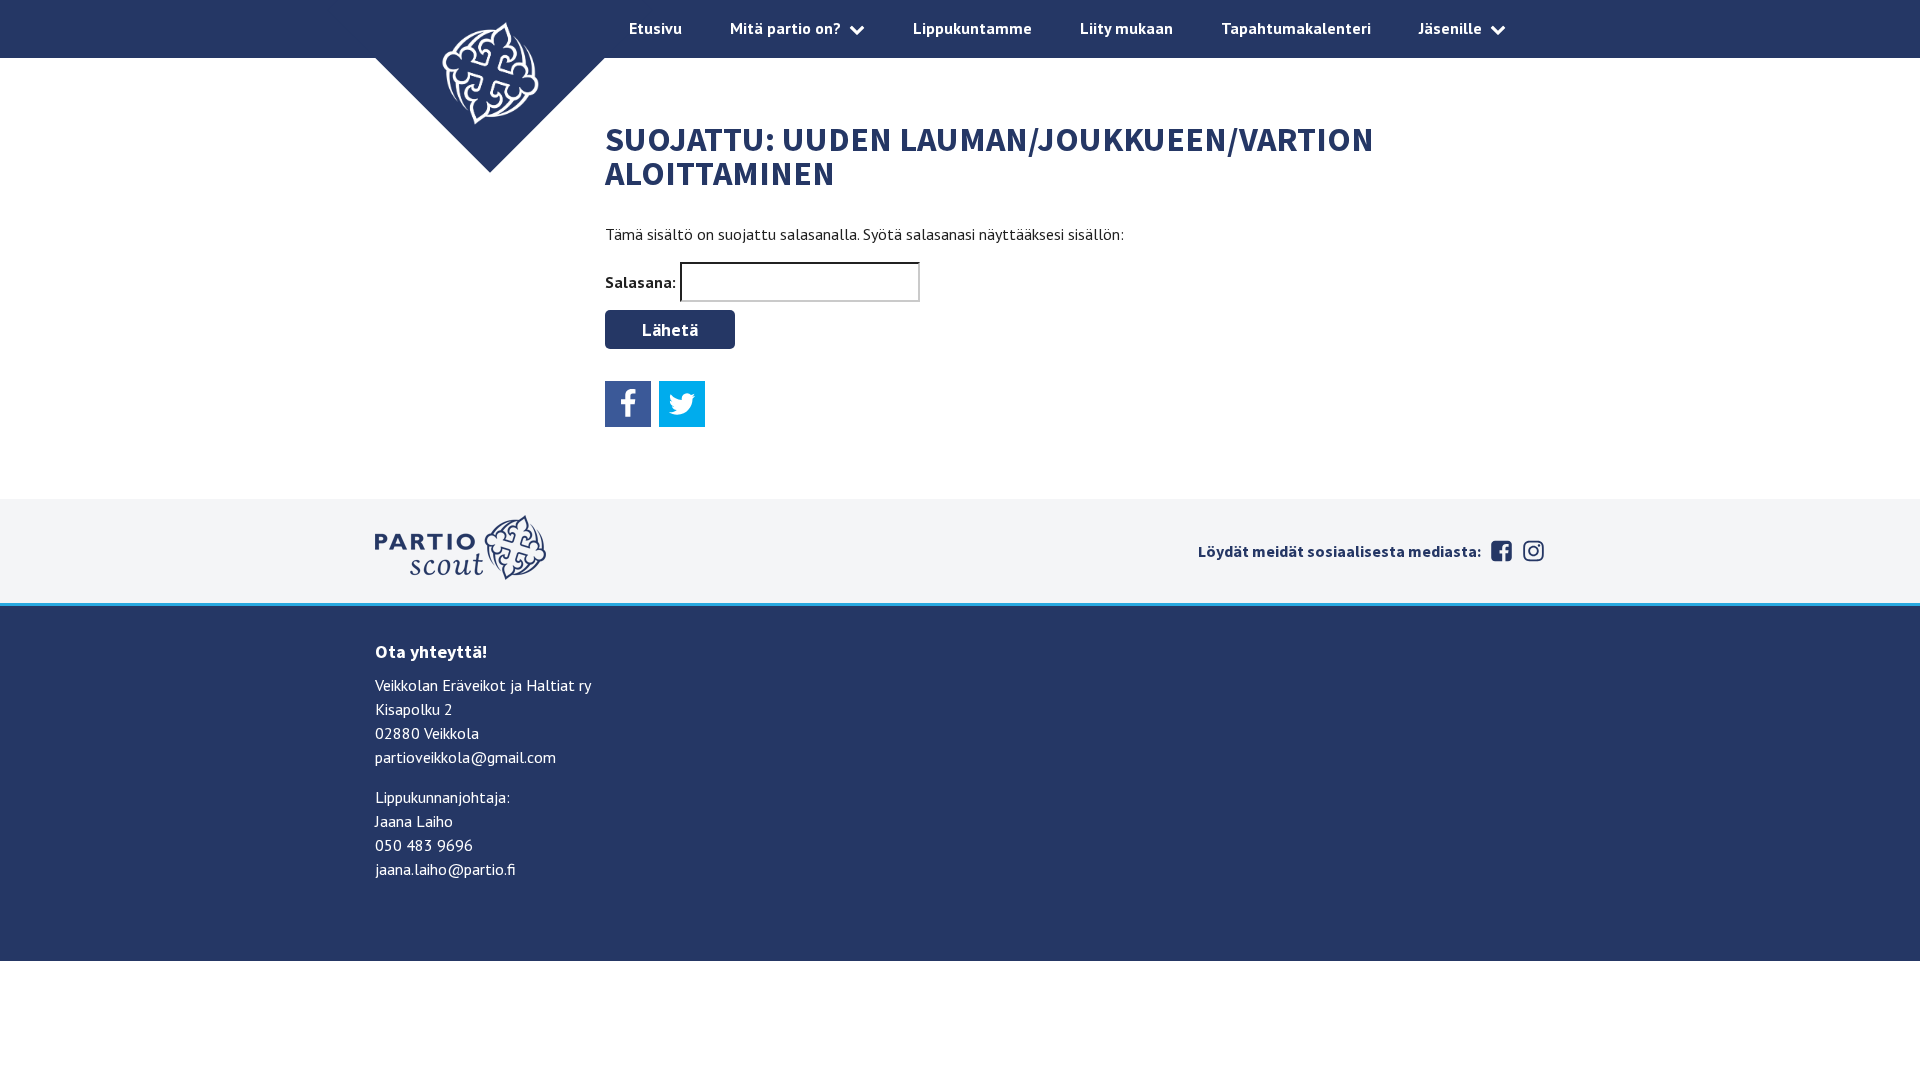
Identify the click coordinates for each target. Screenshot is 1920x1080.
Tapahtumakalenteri (1296, 28)
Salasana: (642, 282)
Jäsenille (1450, 28)
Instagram (1533, 551)
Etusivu (655, 28)
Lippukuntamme (972, 28)
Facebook (1501, 551)
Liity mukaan (1126, 28)
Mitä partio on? (785, 28)
